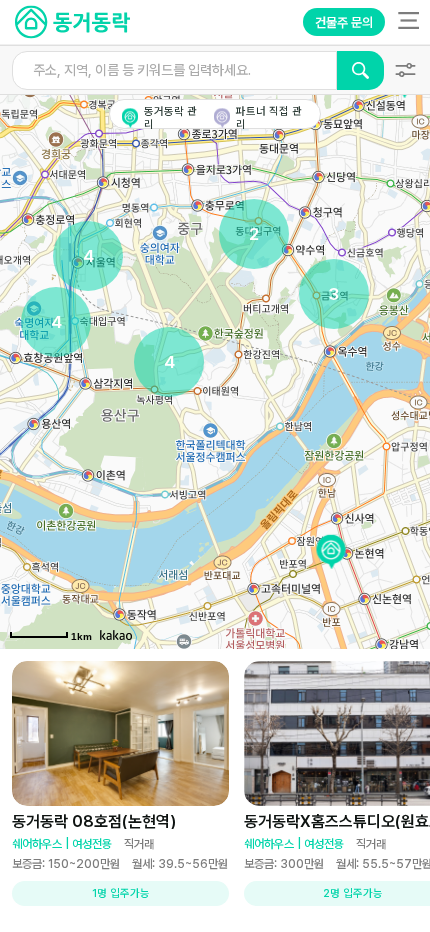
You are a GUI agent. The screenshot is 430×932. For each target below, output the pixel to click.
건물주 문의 (344, 22)
